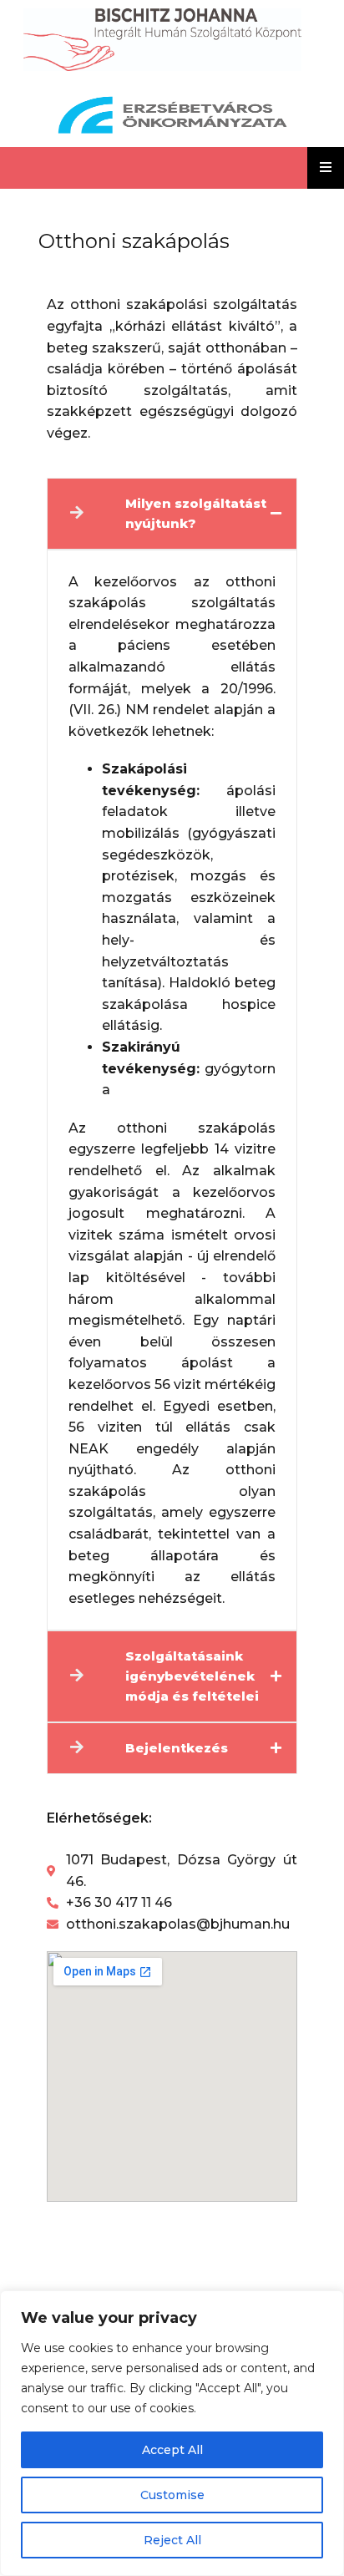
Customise (172, 2495)
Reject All (172, 2540)
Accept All (172, 2450)
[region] (172, 2433)
